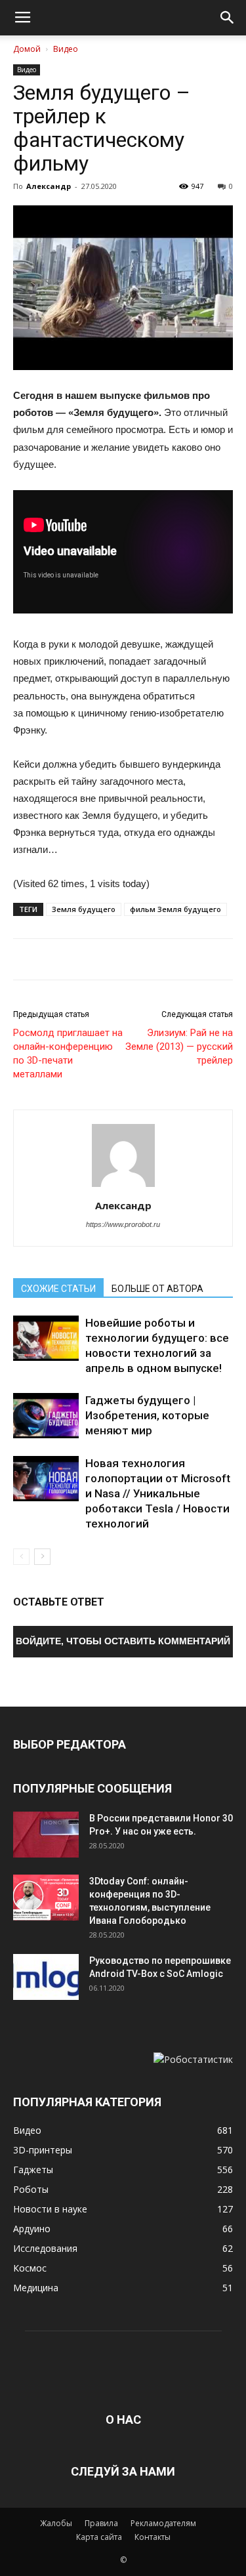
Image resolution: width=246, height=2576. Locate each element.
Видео (66, 49)
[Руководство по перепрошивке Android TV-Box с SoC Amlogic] (46, 1977)
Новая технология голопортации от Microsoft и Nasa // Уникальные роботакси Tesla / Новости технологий (158, 1493)
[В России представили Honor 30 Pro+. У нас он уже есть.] (46, 1835)
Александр (49, 186)
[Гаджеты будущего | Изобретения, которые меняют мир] (46, 1416)
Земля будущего (84, 909)
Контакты (153, 2537)
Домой (27, 49)
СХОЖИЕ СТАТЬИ (58, 1289)
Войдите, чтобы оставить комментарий (123, 1641)
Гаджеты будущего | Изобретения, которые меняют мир (147, 1415)
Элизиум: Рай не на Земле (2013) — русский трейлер (179, 1047)
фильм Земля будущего (175, 909)
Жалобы (56, 2523)
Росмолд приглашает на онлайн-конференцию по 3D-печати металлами (68, 1053)
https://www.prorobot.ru (123, 1224)
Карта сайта (99, 2537)
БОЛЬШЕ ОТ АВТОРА (157, 1289)
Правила (101, 2523)
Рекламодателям (163, 2523)
